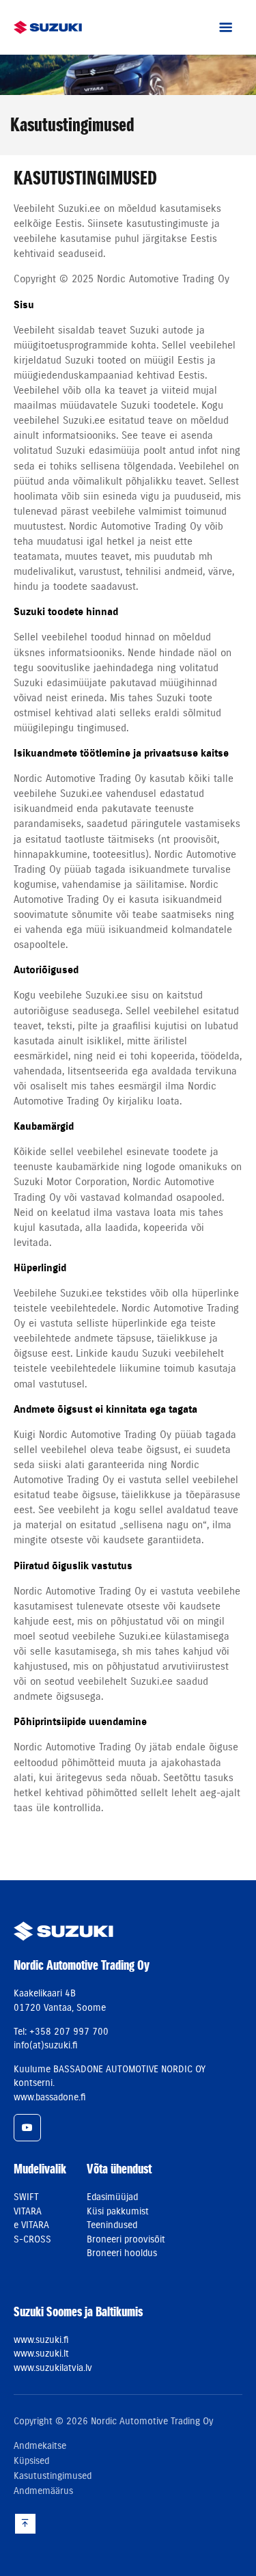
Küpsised (31, 2460)
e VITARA (31, 2225)
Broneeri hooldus (122, 2253)
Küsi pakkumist (118, 2211)
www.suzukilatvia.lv (53, 2368)
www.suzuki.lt (41, 2353)
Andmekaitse (40, 2445)
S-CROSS (32, 2239)
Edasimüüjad (112, 2197)
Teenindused (112, 2225)
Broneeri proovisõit (126, 2239)
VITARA (28, 2211)
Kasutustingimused (53, 2476)
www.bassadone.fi (50, 2097)
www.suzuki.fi (41, 2340)
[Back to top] (25, 2524)
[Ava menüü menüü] (225, 27)
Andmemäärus (43, 2491)
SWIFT (26, 2197)
